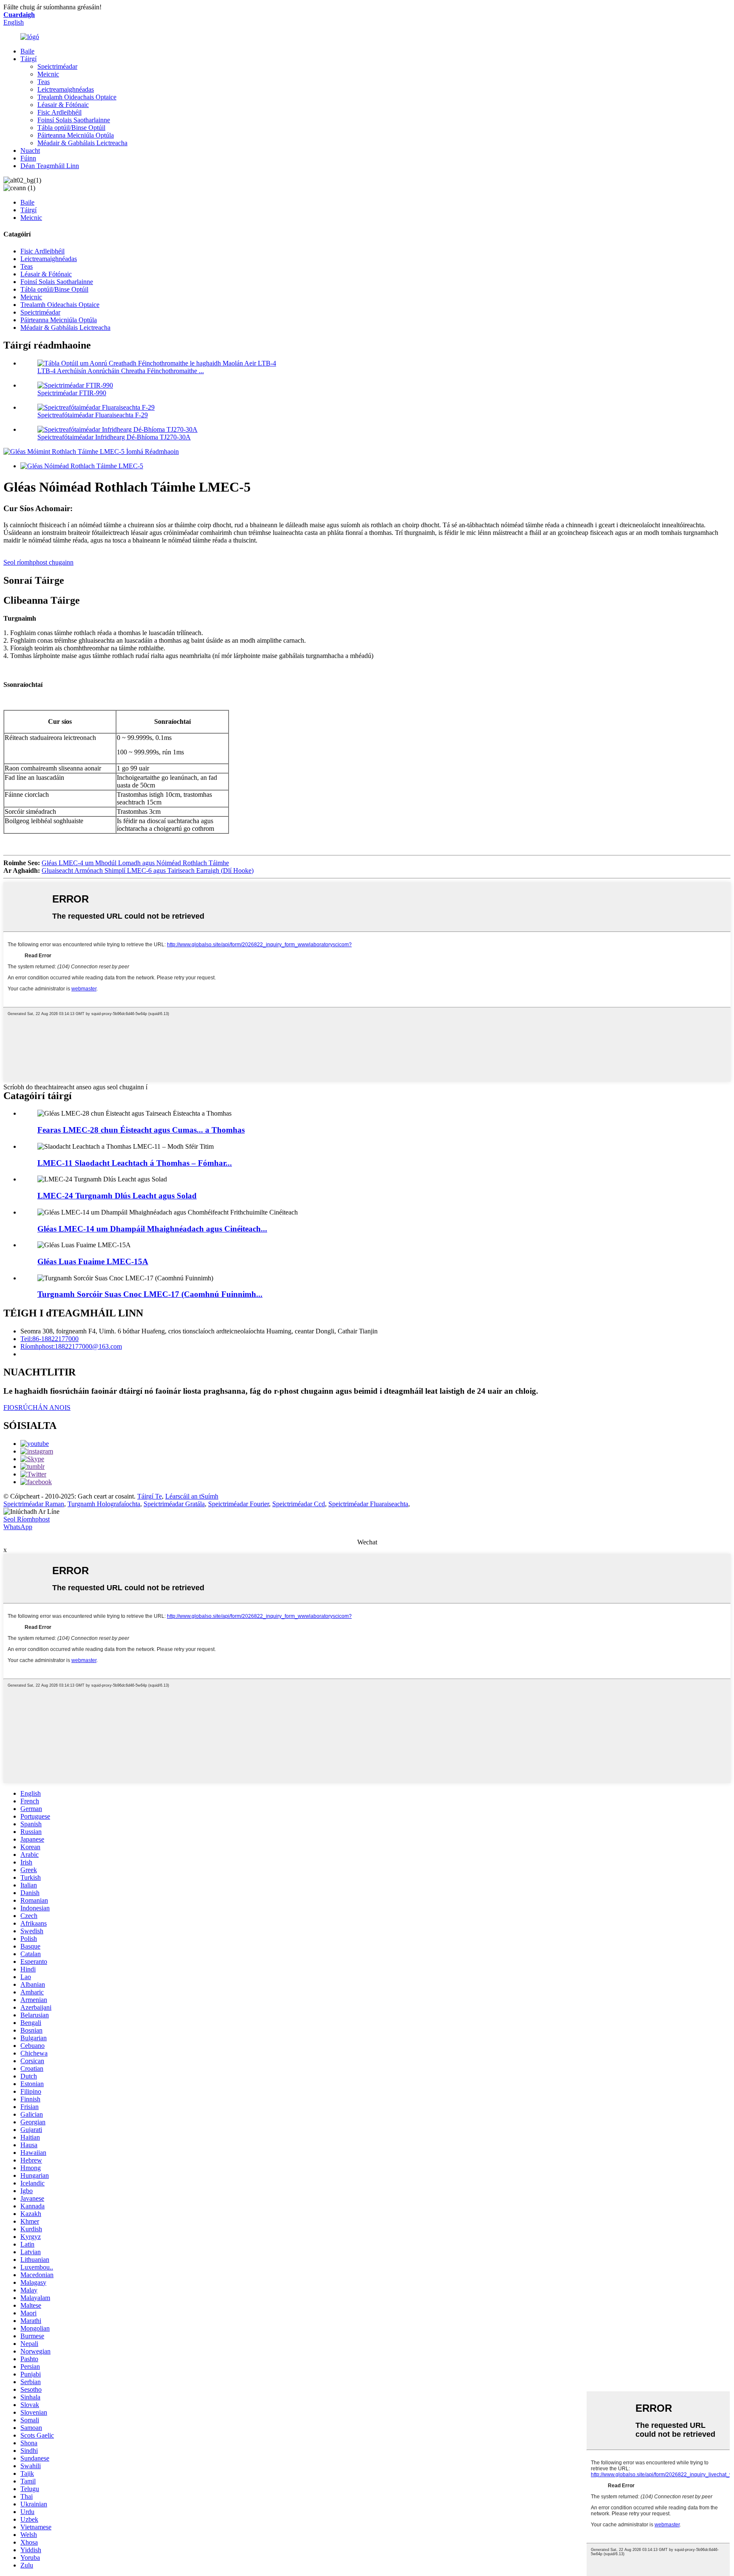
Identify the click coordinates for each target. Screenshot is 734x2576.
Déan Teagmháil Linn (50, 166)
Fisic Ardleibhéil (59, 112)
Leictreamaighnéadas (66, 89)
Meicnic (48, 74)
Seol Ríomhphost (27, 1519)
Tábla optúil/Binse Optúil (71, 128)
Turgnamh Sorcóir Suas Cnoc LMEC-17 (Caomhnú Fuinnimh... (150, 1294)
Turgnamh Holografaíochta (104, 1504)
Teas (44, 82)
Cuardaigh (19, 15)
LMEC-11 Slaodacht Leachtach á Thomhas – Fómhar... (135, 1163)
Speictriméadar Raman (34, 1504)
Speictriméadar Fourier (239, 1504)
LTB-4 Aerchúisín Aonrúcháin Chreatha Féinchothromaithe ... (121, 371)
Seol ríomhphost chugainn (38, 562)
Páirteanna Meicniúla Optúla (76, 135)
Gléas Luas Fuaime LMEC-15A (93, 1261)
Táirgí (28, 59)
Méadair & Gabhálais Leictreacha (82, 143)
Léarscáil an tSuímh (192, 1496)
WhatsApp (18, 1527)
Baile (27, 51)
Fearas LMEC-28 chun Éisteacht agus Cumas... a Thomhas (141, 1130)
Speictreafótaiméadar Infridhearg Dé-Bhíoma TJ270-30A (114, 437)
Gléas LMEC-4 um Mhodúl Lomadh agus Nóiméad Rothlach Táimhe (135, 863)
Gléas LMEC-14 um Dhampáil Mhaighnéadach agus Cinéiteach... (152, 1229)
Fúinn (28, 158)
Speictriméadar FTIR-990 (72, 393)
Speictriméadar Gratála (174, 1504)
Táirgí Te (150, 1496)
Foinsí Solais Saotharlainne (74, 120)
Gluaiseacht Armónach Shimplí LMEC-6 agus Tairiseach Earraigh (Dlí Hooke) (148, 870)
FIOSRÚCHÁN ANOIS (37, 1408)
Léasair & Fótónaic (63, 105)
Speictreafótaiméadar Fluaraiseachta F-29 (93, 415)
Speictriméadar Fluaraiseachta (368, 1504)
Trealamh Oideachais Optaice (77, 97)
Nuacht (30, 150)
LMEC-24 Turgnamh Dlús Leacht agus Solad (117, 1196)
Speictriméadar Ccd (299, 1504)
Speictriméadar (57, 66)
